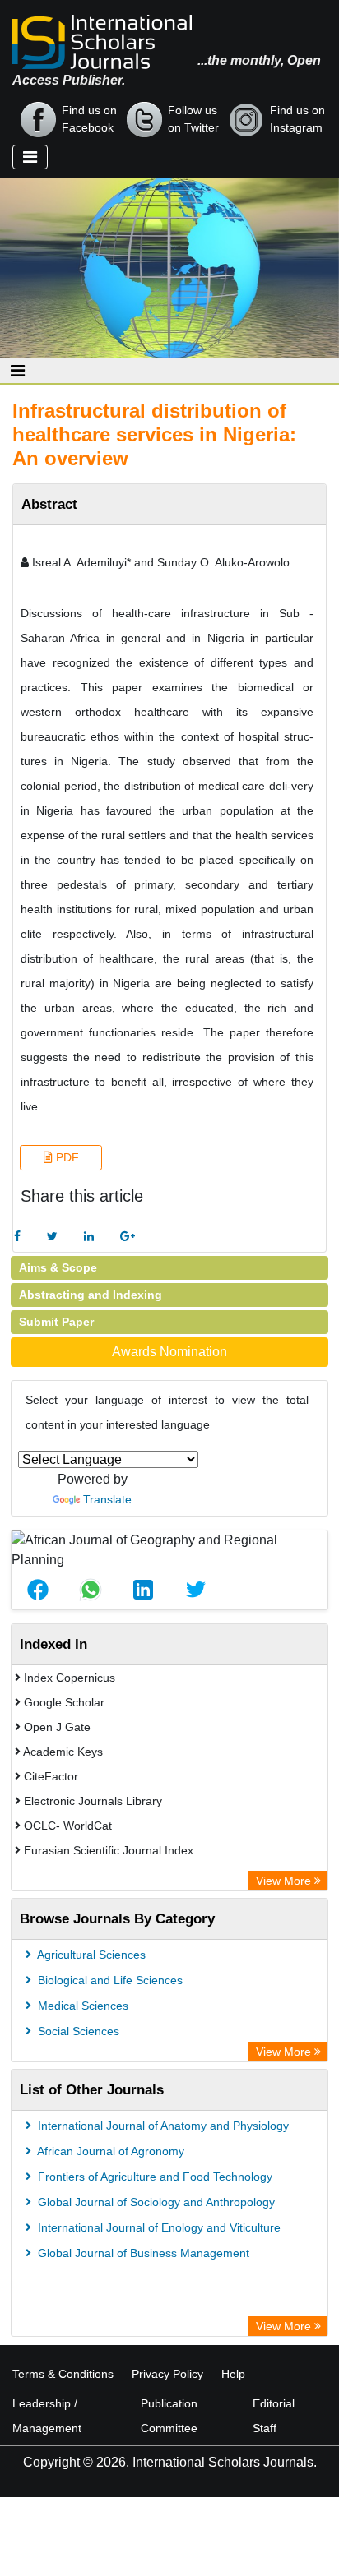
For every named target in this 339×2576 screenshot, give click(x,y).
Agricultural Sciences (90, 1955)
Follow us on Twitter (193, 119)
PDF (66, 1157)
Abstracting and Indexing (91, 1295)
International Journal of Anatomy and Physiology (162, 2126)
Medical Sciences (81, 2006)
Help (233, 2374)
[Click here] (17, 1237)
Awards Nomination (169, 1352)
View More (285, 1881)
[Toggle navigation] (30, 157)
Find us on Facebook (89, 119)
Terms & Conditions (63, 2374)
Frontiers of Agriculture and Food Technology (153, 2177)
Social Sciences (77, 2031)
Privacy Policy (167, 2374)
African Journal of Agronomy (109, 2151)
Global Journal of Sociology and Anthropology (155, 2202)
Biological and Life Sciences (109, 1980)
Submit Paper (56, 1322)
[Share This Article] (38, 1590)
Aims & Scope (58, 1267)
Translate (107, 1499)
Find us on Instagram (297, 119)
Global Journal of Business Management (142, 2253)
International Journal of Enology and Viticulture (158, 2227)
